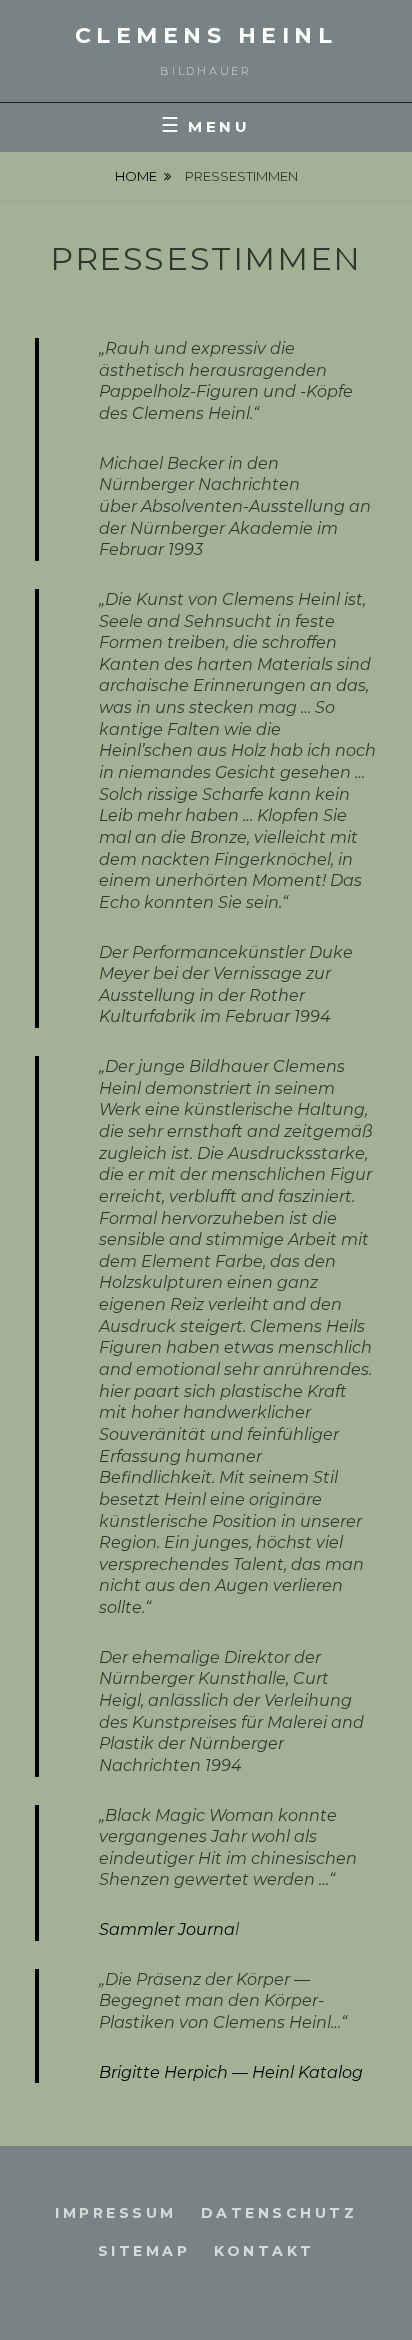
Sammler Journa (167, 1929)
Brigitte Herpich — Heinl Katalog (231, 2072)
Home (136, 176)
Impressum (116, 2213)
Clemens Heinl (206, 35)
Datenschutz (279, 2213)
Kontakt (264, 2251)
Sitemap (144, 2251)
